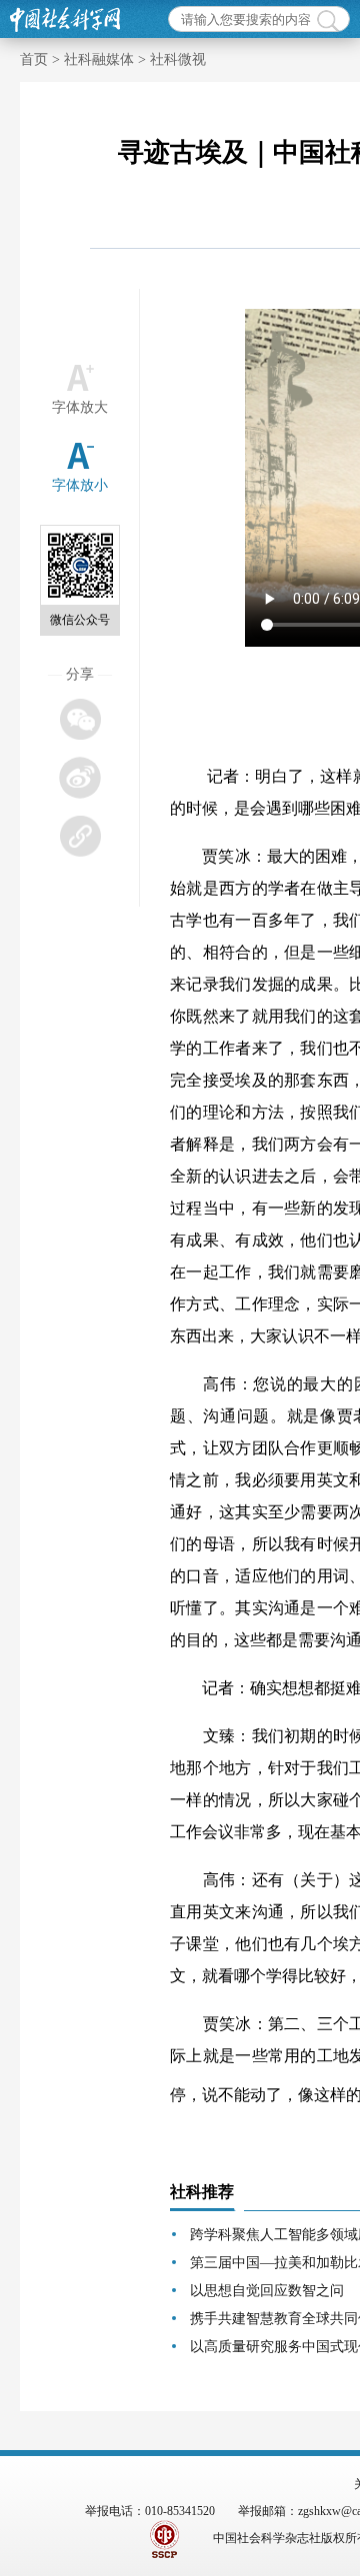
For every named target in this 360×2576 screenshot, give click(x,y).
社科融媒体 (99, 59)
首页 (34, 59)
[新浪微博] (79, 777)
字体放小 (80, 485)
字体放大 (80, 407)
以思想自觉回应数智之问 (267, 2291)
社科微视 (178, 59)
